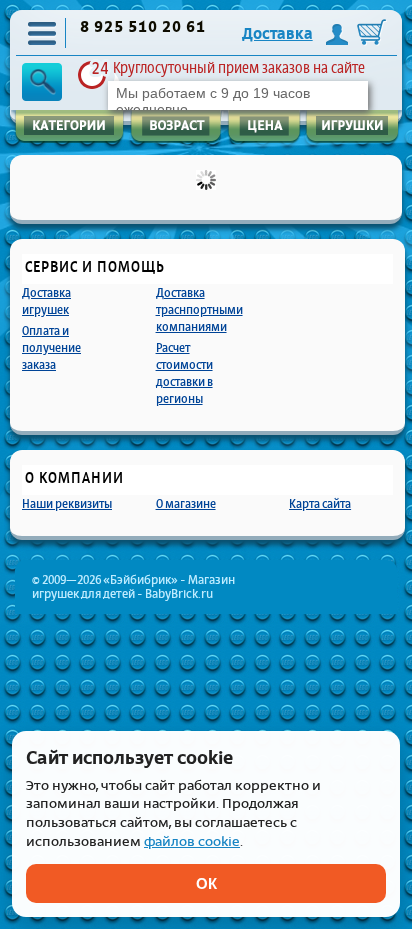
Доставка (277, 34)
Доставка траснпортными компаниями (199, 309)
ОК (206, 883)
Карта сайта (320, 503)
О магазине (186, 503)
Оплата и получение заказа (51, 347)
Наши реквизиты (67, 503)
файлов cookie (192, 841)
